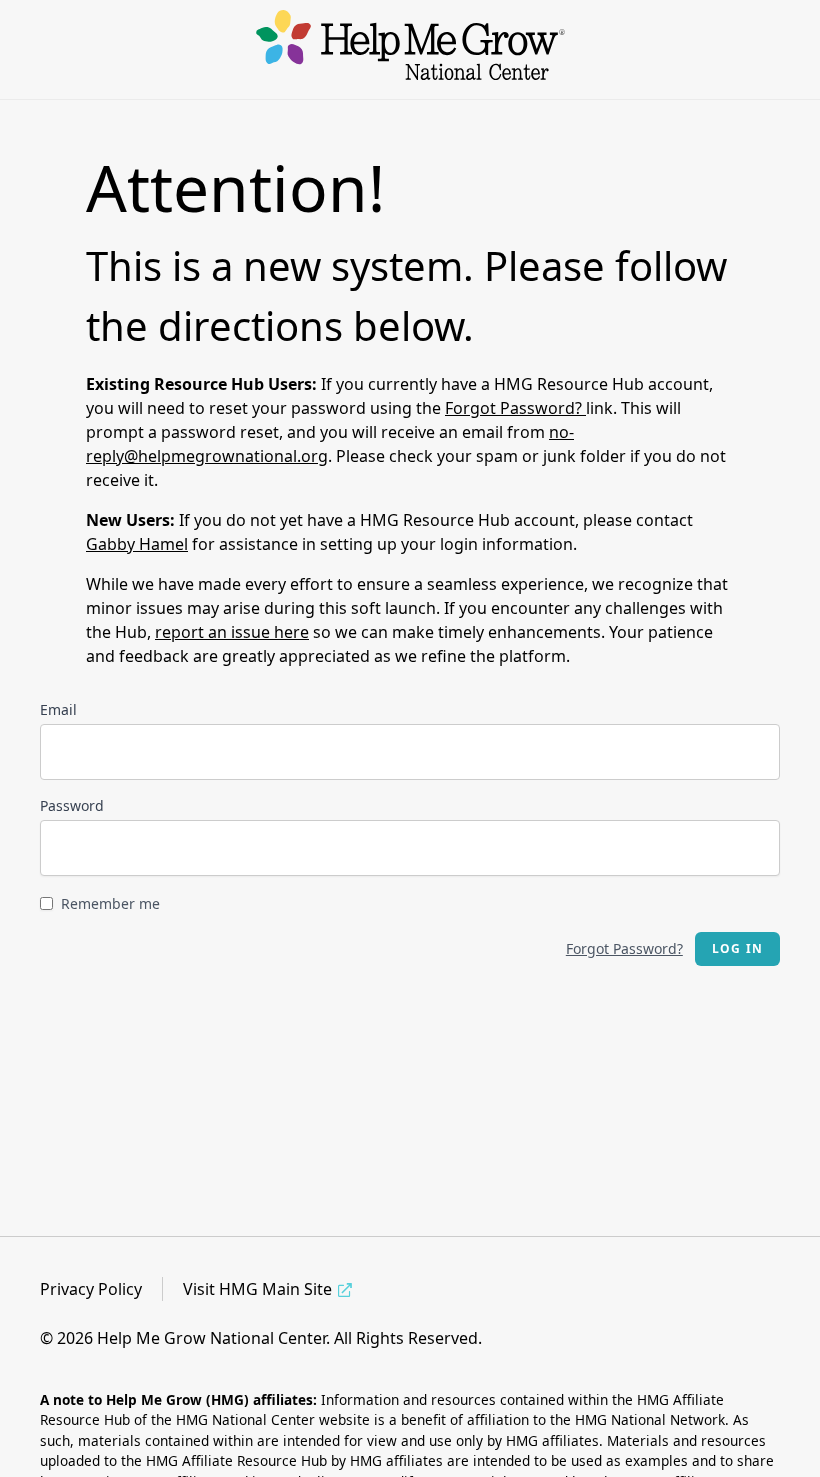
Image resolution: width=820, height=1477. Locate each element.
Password (72, 805)
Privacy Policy (91, 1289)
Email (58, 709)
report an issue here (232, 632)
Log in (737, 948)
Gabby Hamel (137, 544)
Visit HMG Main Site (257, 1289)
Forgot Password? (515, 408)
